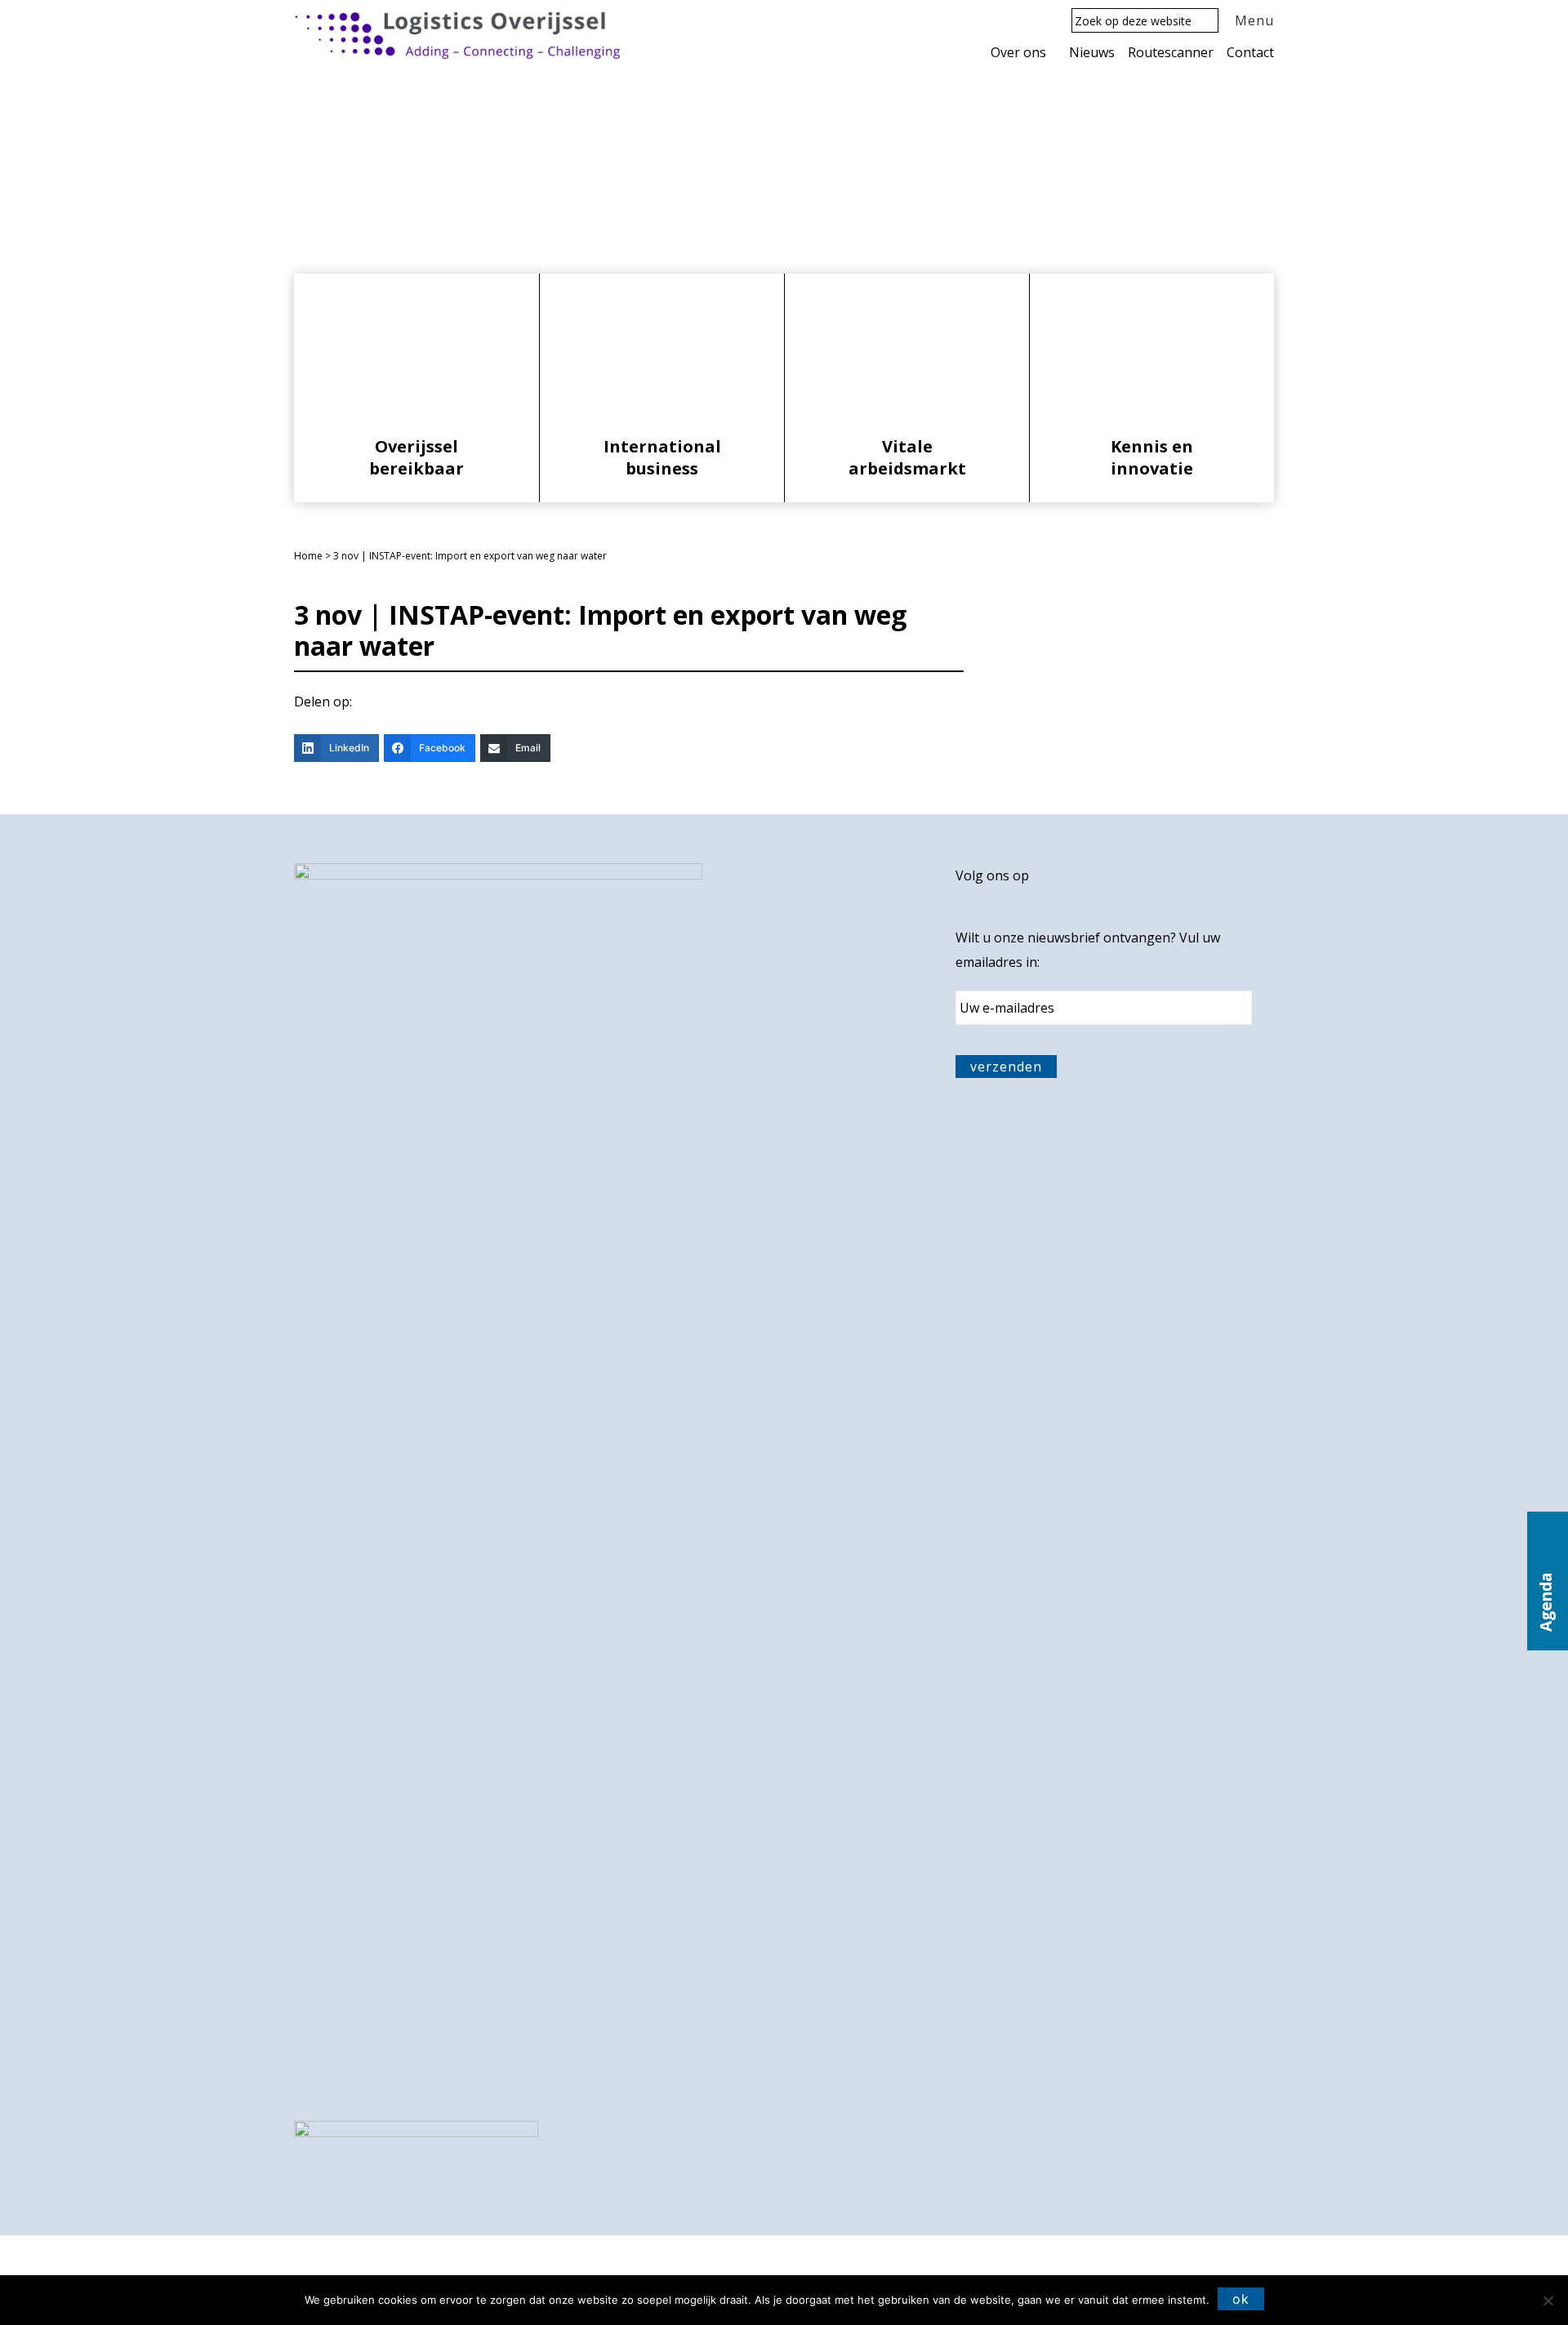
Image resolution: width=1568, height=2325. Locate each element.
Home (308, 556)
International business (662, 457)
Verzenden (1006, 1067)
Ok (1241, 2299)
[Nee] (1548, 2301)
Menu (1254, 20)
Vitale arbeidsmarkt (907, 457)
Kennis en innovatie (1152, 457)
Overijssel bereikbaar (416, 457)
